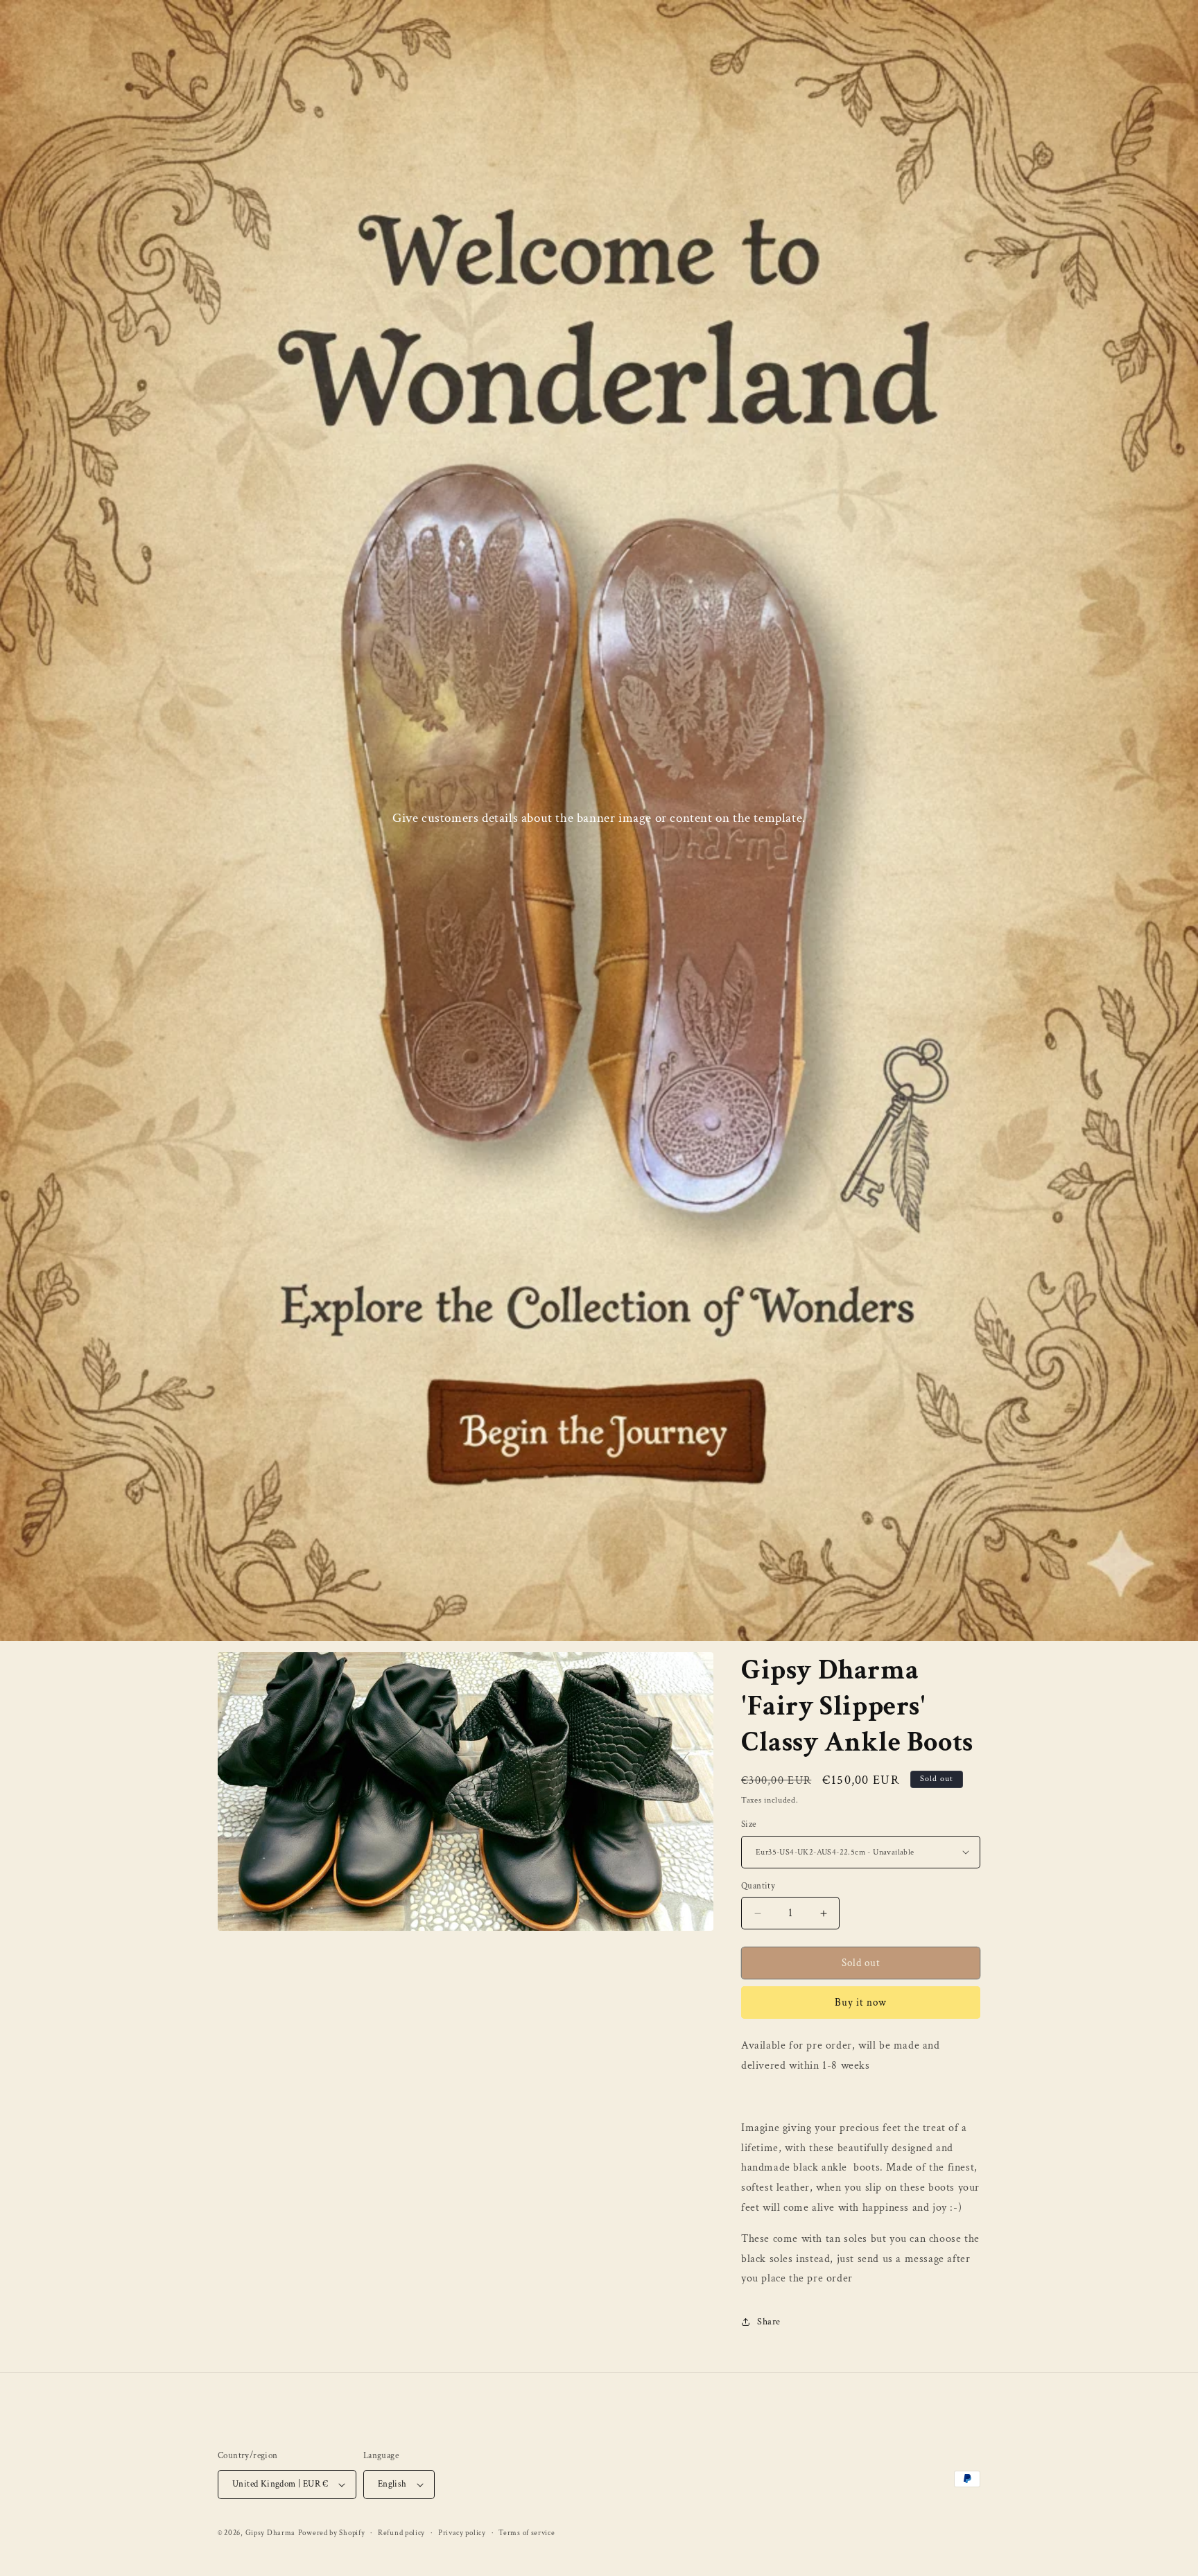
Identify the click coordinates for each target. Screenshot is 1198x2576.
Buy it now (861, 2003)
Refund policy (401, 2533)
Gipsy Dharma (270, 2533)
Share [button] (769, 2322)
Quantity (758, 1886)
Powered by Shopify (332, 2533)
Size (749, 1824)
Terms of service (527, 2533)
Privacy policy (462, 2533)
